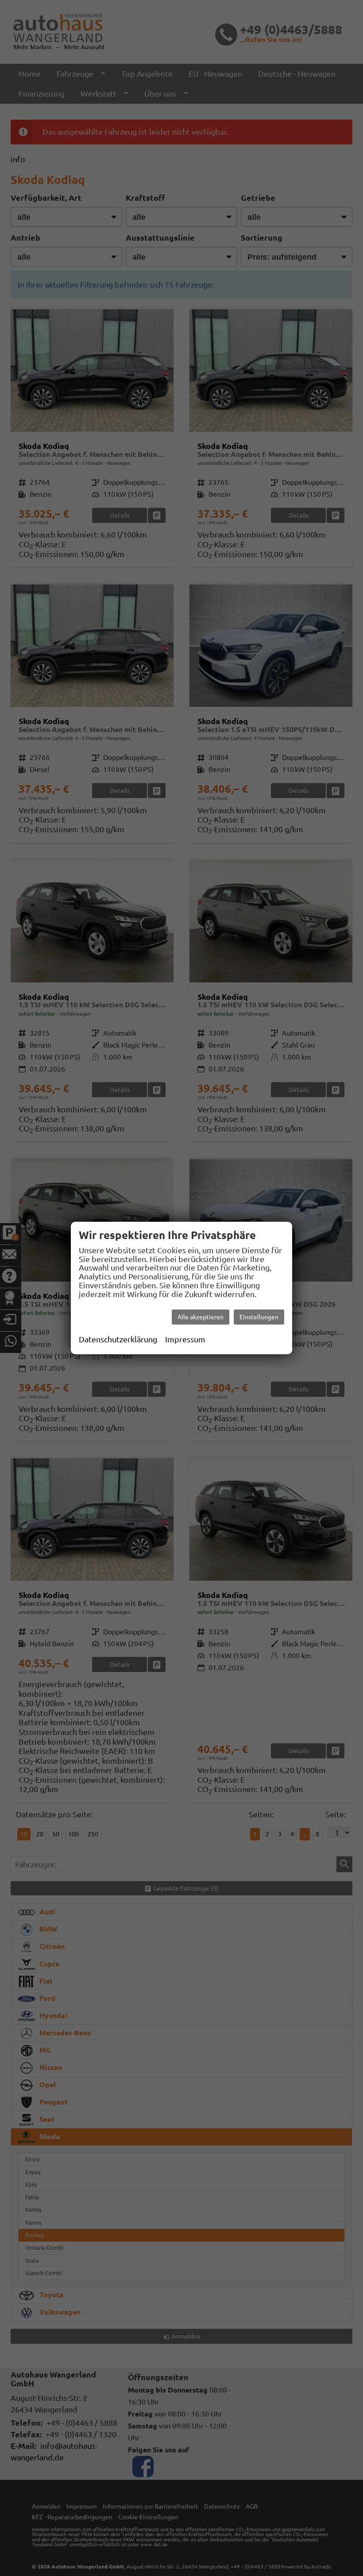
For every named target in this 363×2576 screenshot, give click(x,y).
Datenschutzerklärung (118, 1339)
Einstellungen (259, 1317)
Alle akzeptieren (201, 1317)
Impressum (185, 1339)
